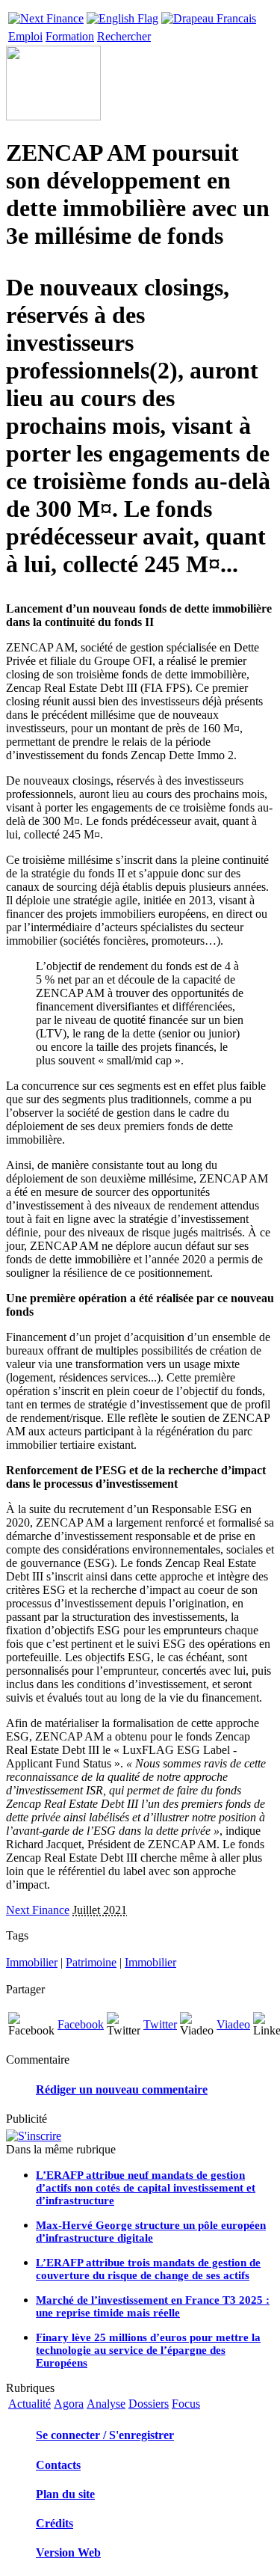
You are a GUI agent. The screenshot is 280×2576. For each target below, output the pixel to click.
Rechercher (124, 36)
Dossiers (149, 2404)
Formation (70, 36)
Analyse (106, 2404)
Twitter (160, 2024)
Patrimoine (91, 1962)
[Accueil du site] (46, 15)
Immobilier (32, 1962)
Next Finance (38, 1910)
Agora (69, 2404)
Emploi (25, 36)
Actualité (29, 2404)
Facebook (81, 2024)
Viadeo (233, 2024)
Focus (186, 2404)
